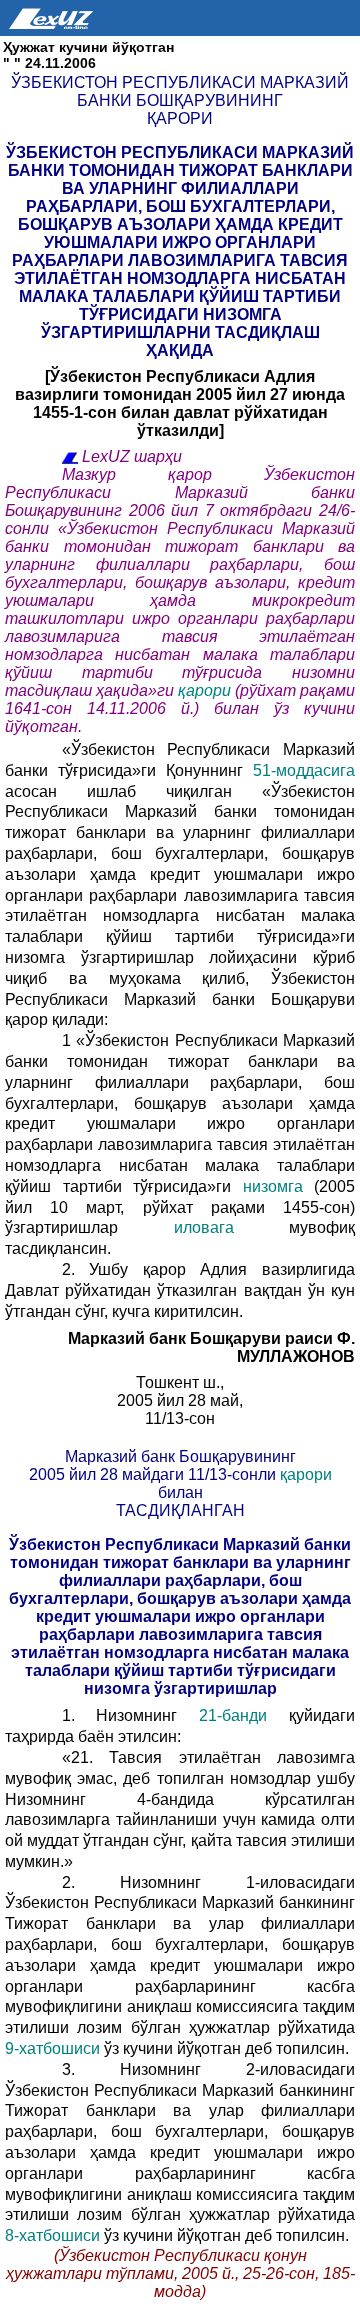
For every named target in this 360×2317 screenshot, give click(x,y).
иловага (232, 1227)
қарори (206, 690)
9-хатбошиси (54, 2048)
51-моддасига (304, 770)
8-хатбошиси (54, 2235)
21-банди (244, 1715)
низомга (272, 1186)
